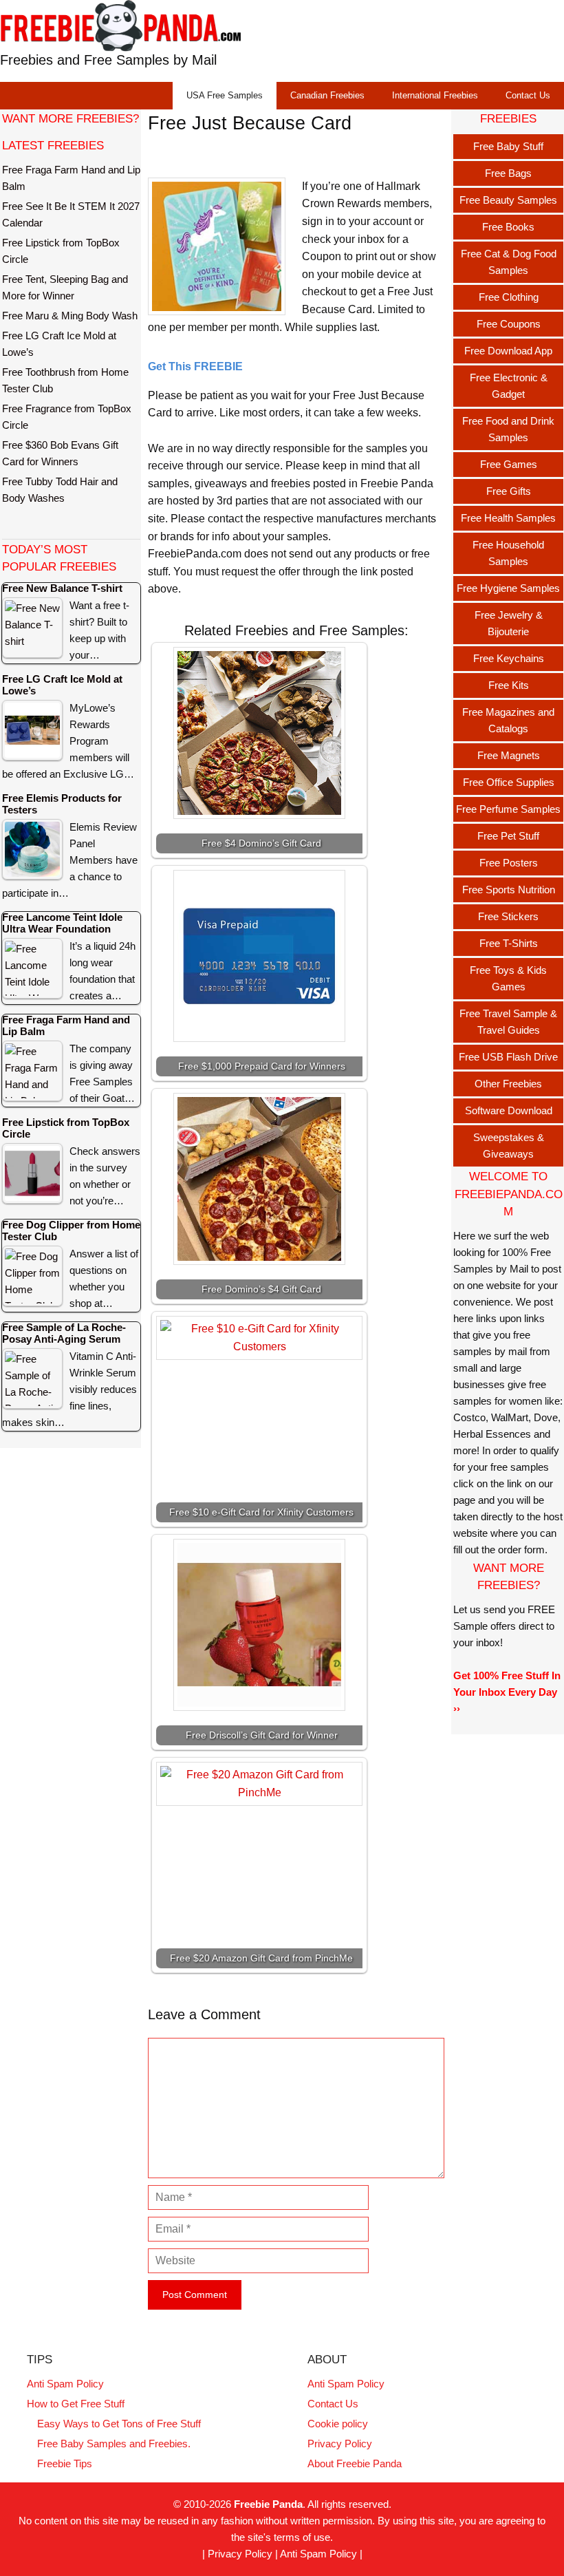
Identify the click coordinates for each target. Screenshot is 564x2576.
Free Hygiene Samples (508, 588)
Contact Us (528, 95)
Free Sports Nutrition (509, 890)
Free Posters (509, 863)
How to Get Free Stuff (76, 2404)
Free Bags (508, 173)
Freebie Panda (268, 2504)
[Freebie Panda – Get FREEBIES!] (120, 25)
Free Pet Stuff (508, 836)
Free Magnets (509, 755)
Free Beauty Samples (508, 200)
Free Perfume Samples (508, 809)
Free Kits (509, 685)
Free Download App (508, 351)
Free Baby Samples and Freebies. (114, 2444)
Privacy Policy (340, 2444)
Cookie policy (338, 2424)
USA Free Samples (225, 95)
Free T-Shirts (509, 943)
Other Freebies (508, 1084)
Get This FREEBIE (195, 366)
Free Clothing (509, 297)
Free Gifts (509, 491)
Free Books (508, 227)
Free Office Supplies (509, 782)
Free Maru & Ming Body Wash (70, 316)
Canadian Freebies (327, 95)
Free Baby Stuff (508, 146)
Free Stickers (508, 916)
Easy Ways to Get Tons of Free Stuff (119, 2424)
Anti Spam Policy (65, 2384)
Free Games (509, 464)
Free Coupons (509, 324)
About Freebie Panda (355, 2463)
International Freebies (435, 95)
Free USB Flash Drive (508, 1057)
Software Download (509, 1110)
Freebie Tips (65, 2463)
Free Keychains (509, 658)
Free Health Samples (508, 518)
